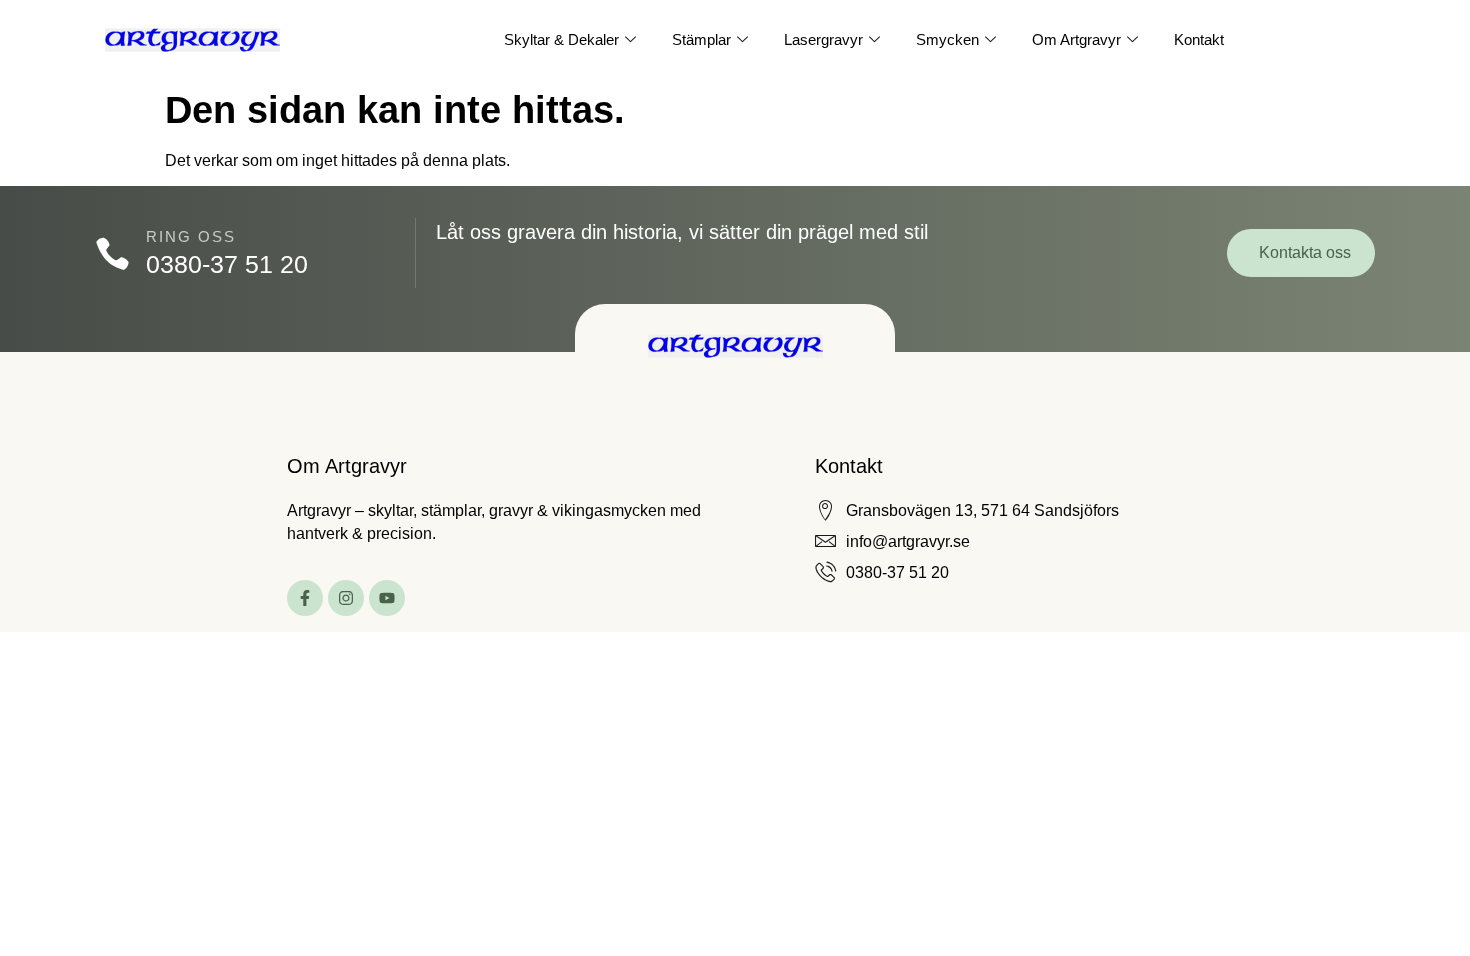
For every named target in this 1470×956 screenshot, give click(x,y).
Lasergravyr (823, 39)
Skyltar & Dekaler (561, 39)
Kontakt (1199, 39)
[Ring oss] (112, 253)
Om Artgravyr (1076, 39)
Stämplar (701, 39)
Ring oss (191, 236)
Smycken (947, 39)
